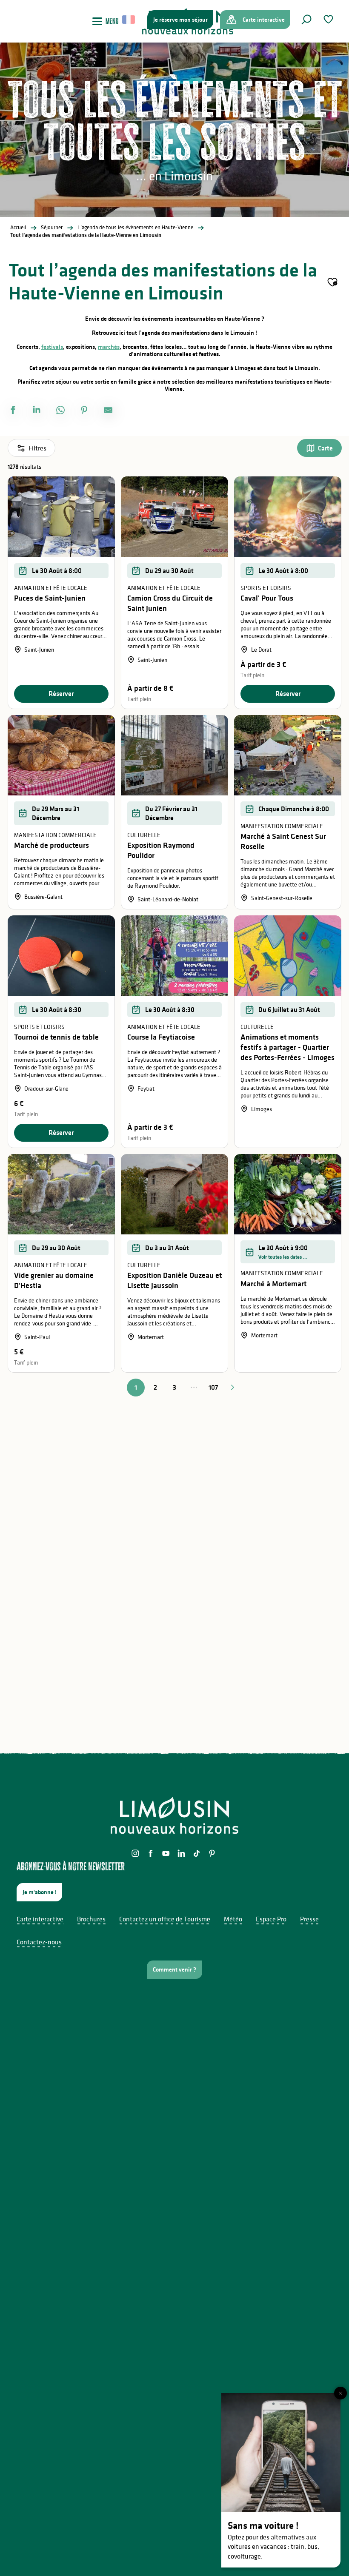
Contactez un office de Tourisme (165, 1919)
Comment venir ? (174, 1969)
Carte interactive (40, 1919)
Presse (309, 1919)
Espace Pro (271, 1919)
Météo (233, 1919)
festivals (52, 347)
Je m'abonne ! (40, 1892)
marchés (109, 347)
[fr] (129, 20)
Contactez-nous (39, 1942)
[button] (306, 20)
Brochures (91, 1919)
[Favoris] (329, 19)
